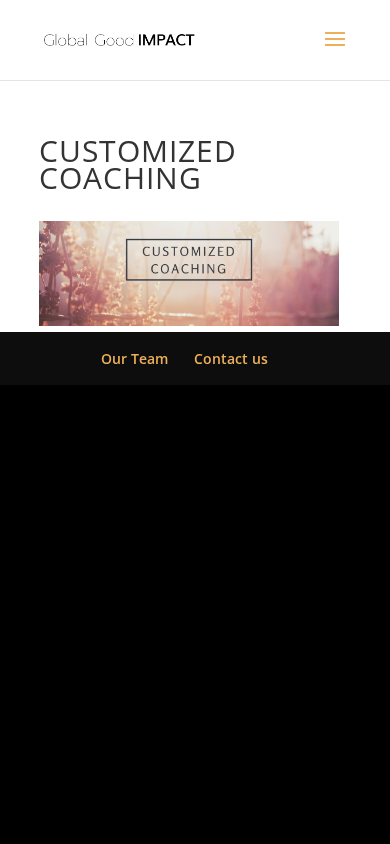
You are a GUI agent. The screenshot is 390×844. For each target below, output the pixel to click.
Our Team (134, 358)
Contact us (231, 358)
